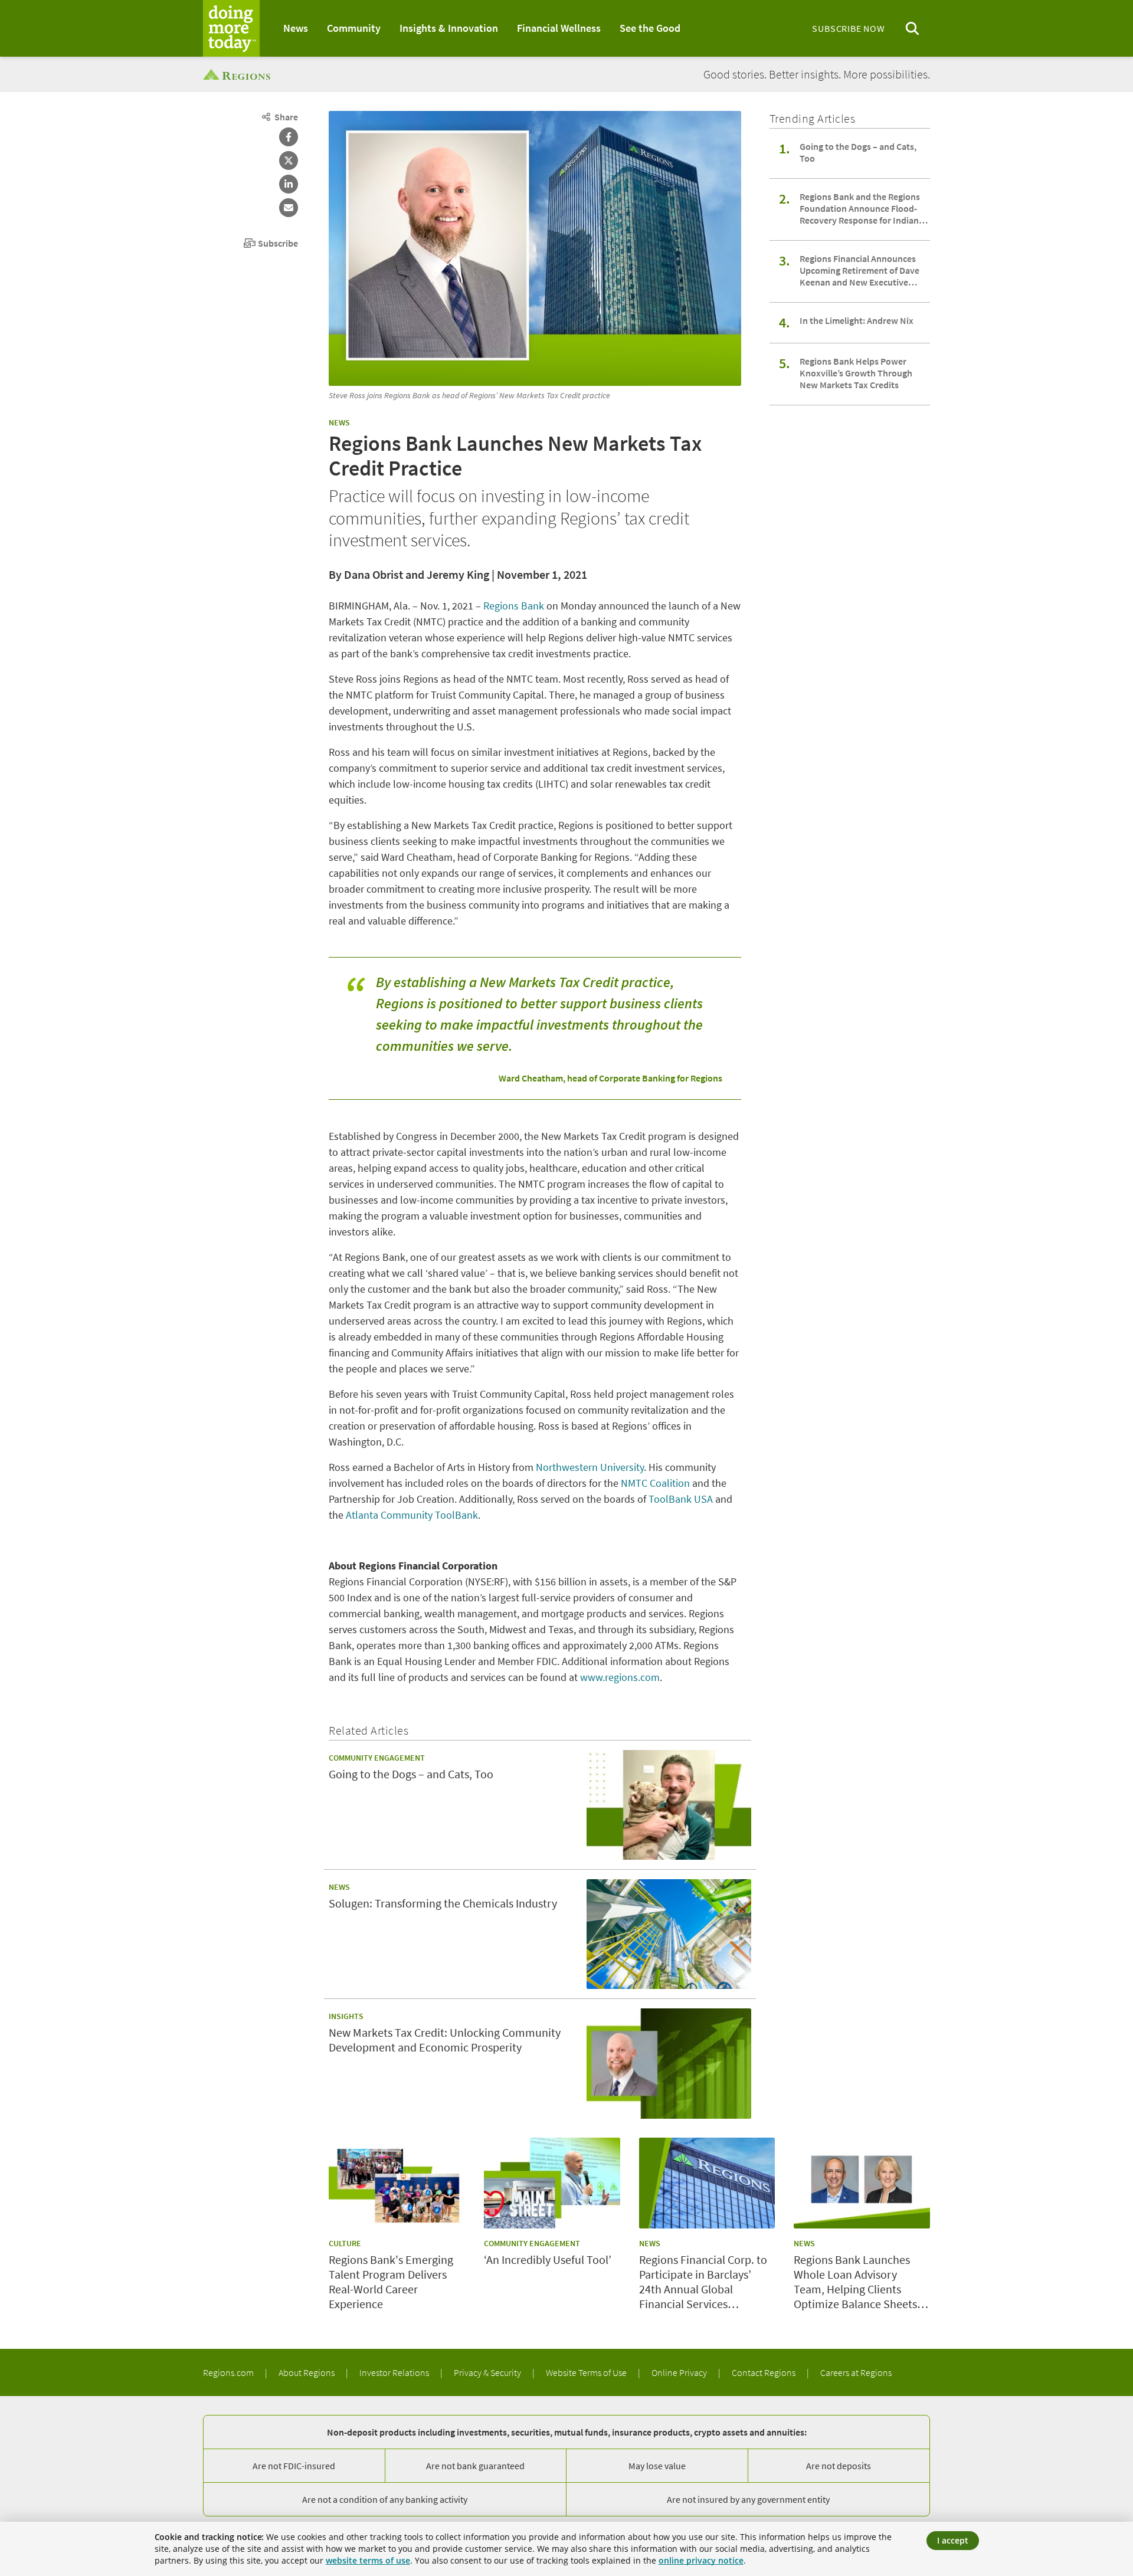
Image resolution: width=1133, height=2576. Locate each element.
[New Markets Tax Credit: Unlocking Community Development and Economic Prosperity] (669, 2063)
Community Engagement (377, 1758)
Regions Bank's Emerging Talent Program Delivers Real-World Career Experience (391, 2282)
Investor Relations (395, 2372)
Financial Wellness (559, 28)
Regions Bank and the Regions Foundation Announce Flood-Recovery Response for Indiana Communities (862, 208)
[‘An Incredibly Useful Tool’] (552, 2183)
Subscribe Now (848, 28)
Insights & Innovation (449, 28)
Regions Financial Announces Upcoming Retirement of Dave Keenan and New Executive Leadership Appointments (859, 270)
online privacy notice (701, 2560)
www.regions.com (620, 1677)
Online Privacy (680, 2372)
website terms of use (368, 2560)
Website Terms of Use (587, 2372)
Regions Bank (514, 606)
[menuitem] (296, 28)
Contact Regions (764, 2372)
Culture (345, 2243)
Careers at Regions (856, 2372)
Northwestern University (590, 1467)
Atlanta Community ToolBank (412, 1515)
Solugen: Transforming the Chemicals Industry (443, 1903)
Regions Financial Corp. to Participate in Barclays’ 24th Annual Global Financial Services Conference (703, 2282)
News (296, 28)
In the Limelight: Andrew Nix (857, 320)
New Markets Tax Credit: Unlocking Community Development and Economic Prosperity (445, 2040)
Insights (346, 2016)
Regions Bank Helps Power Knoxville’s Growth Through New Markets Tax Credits (856, 373)
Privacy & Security (488, 2372)
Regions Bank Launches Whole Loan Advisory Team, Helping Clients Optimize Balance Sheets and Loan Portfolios (855, 2282)
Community (354, 28)
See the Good (650, 28)
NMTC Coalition (655, 1483)
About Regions (307, 2372)
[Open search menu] (912, 29)
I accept (953, 2540)
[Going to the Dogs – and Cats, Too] (669, 1805)
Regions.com (229, 2372)
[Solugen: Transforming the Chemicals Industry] (669, 1934)
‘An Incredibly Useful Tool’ (548, 2259)
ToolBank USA (681, 1499)
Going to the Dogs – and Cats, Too (858, 152)
